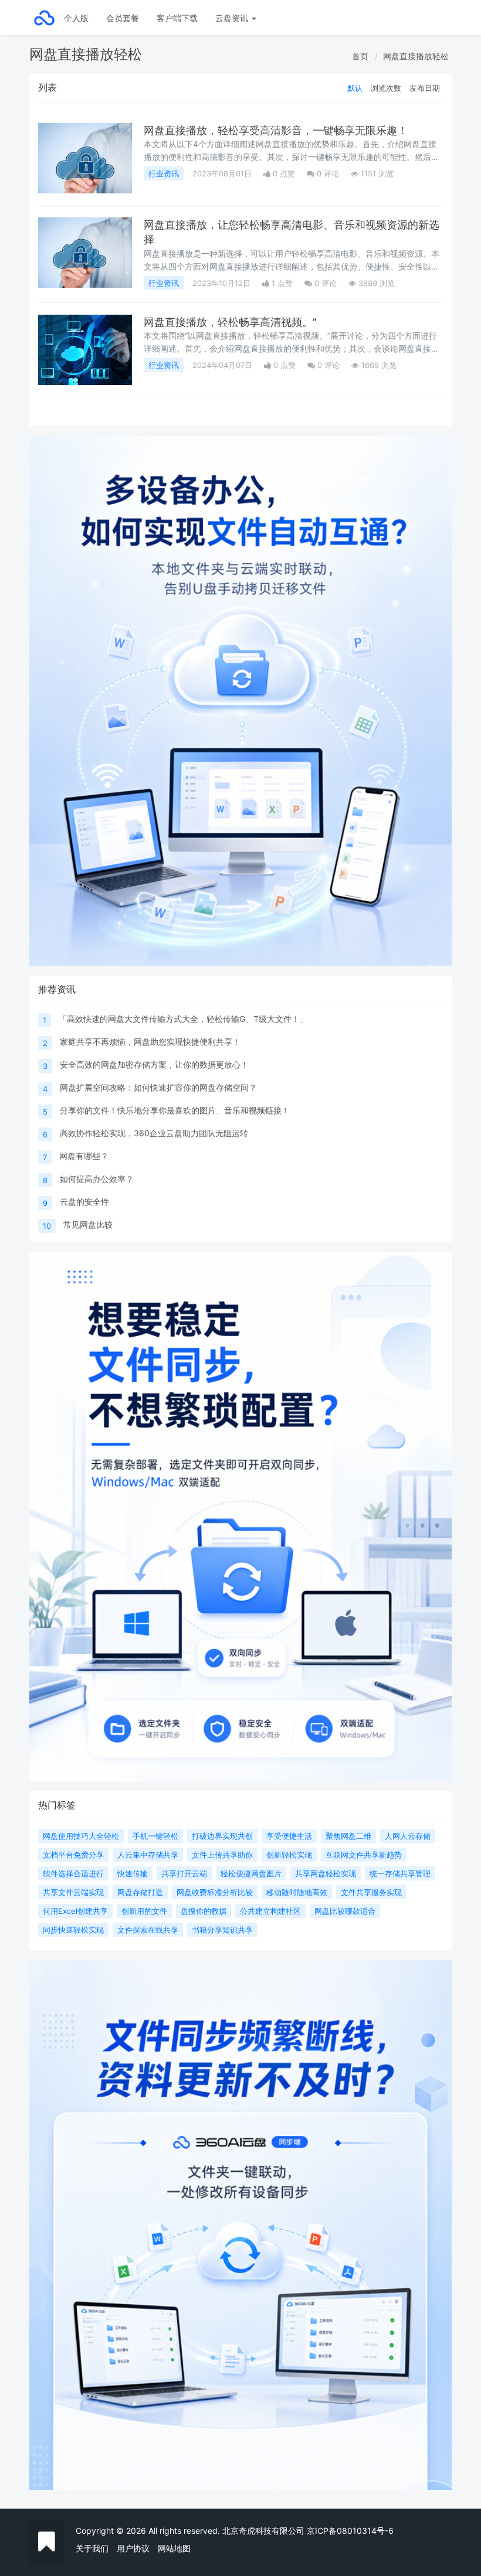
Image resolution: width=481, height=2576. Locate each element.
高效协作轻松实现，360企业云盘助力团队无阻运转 (154, 1133)
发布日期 (425, 88)
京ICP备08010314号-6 (350, 2531)
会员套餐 (123, 18)
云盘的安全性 (84, 1202)
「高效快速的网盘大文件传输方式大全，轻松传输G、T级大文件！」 (183, 1019)
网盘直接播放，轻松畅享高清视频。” (230, 322)
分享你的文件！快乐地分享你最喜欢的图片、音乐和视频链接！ (175, 1110)
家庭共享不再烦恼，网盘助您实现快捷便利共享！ (150, 1042)
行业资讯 (164, 173)
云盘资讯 (233, 18)
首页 (360, 56)
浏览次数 (386, 88)
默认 (355, 88)
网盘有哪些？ (84, 1156)
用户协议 (133, 2548)
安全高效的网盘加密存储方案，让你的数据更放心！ (154, 1064)
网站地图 (174, 2548)
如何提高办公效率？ (97, 1179)
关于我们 (92, 2548)
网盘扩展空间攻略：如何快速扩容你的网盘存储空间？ (158, 1087)
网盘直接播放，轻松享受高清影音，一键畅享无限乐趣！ (276, 130)
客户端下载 (177, 18)
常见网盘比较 (88, 1224)
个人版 (76, 18)
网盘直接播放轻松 (416, 56)
